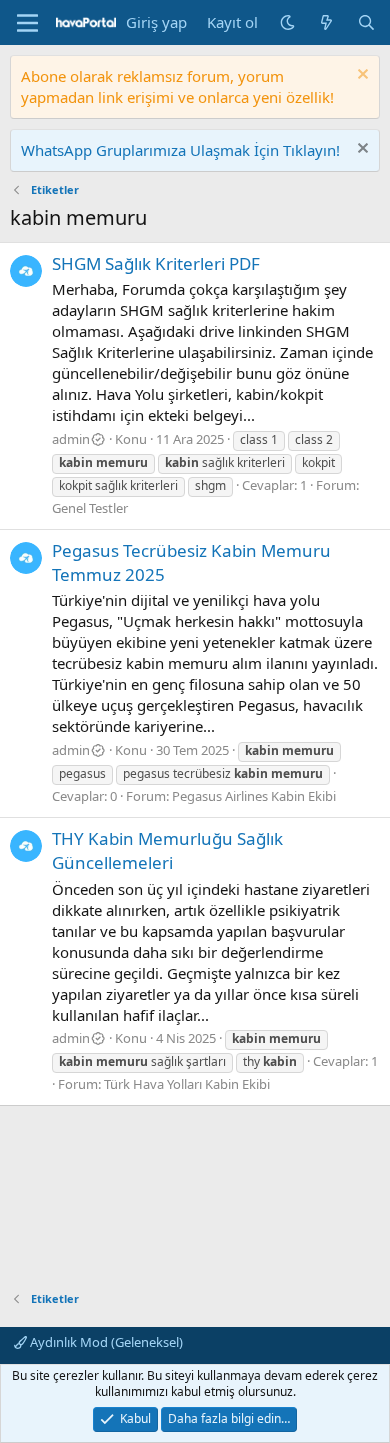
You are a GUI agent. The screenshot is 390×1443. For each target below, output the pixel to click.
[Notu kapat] (360, 76)
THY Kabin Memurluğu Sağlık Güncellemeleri (167, 850)
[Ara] (366, 22)
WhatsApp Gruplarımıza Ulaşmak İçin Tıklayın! (180, 150)
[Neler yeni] (326, 22)
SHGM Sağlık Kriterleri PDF (156, 263)
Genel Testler (90, 508)
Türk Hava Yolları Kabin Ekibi (187, 1084)
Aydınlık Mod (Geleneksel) (105, 1342)
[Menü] (27, 23)
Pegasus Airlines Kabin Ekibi (254, 796)
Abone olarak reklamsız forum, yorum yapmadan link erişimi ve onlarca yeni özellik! (177, 86)
